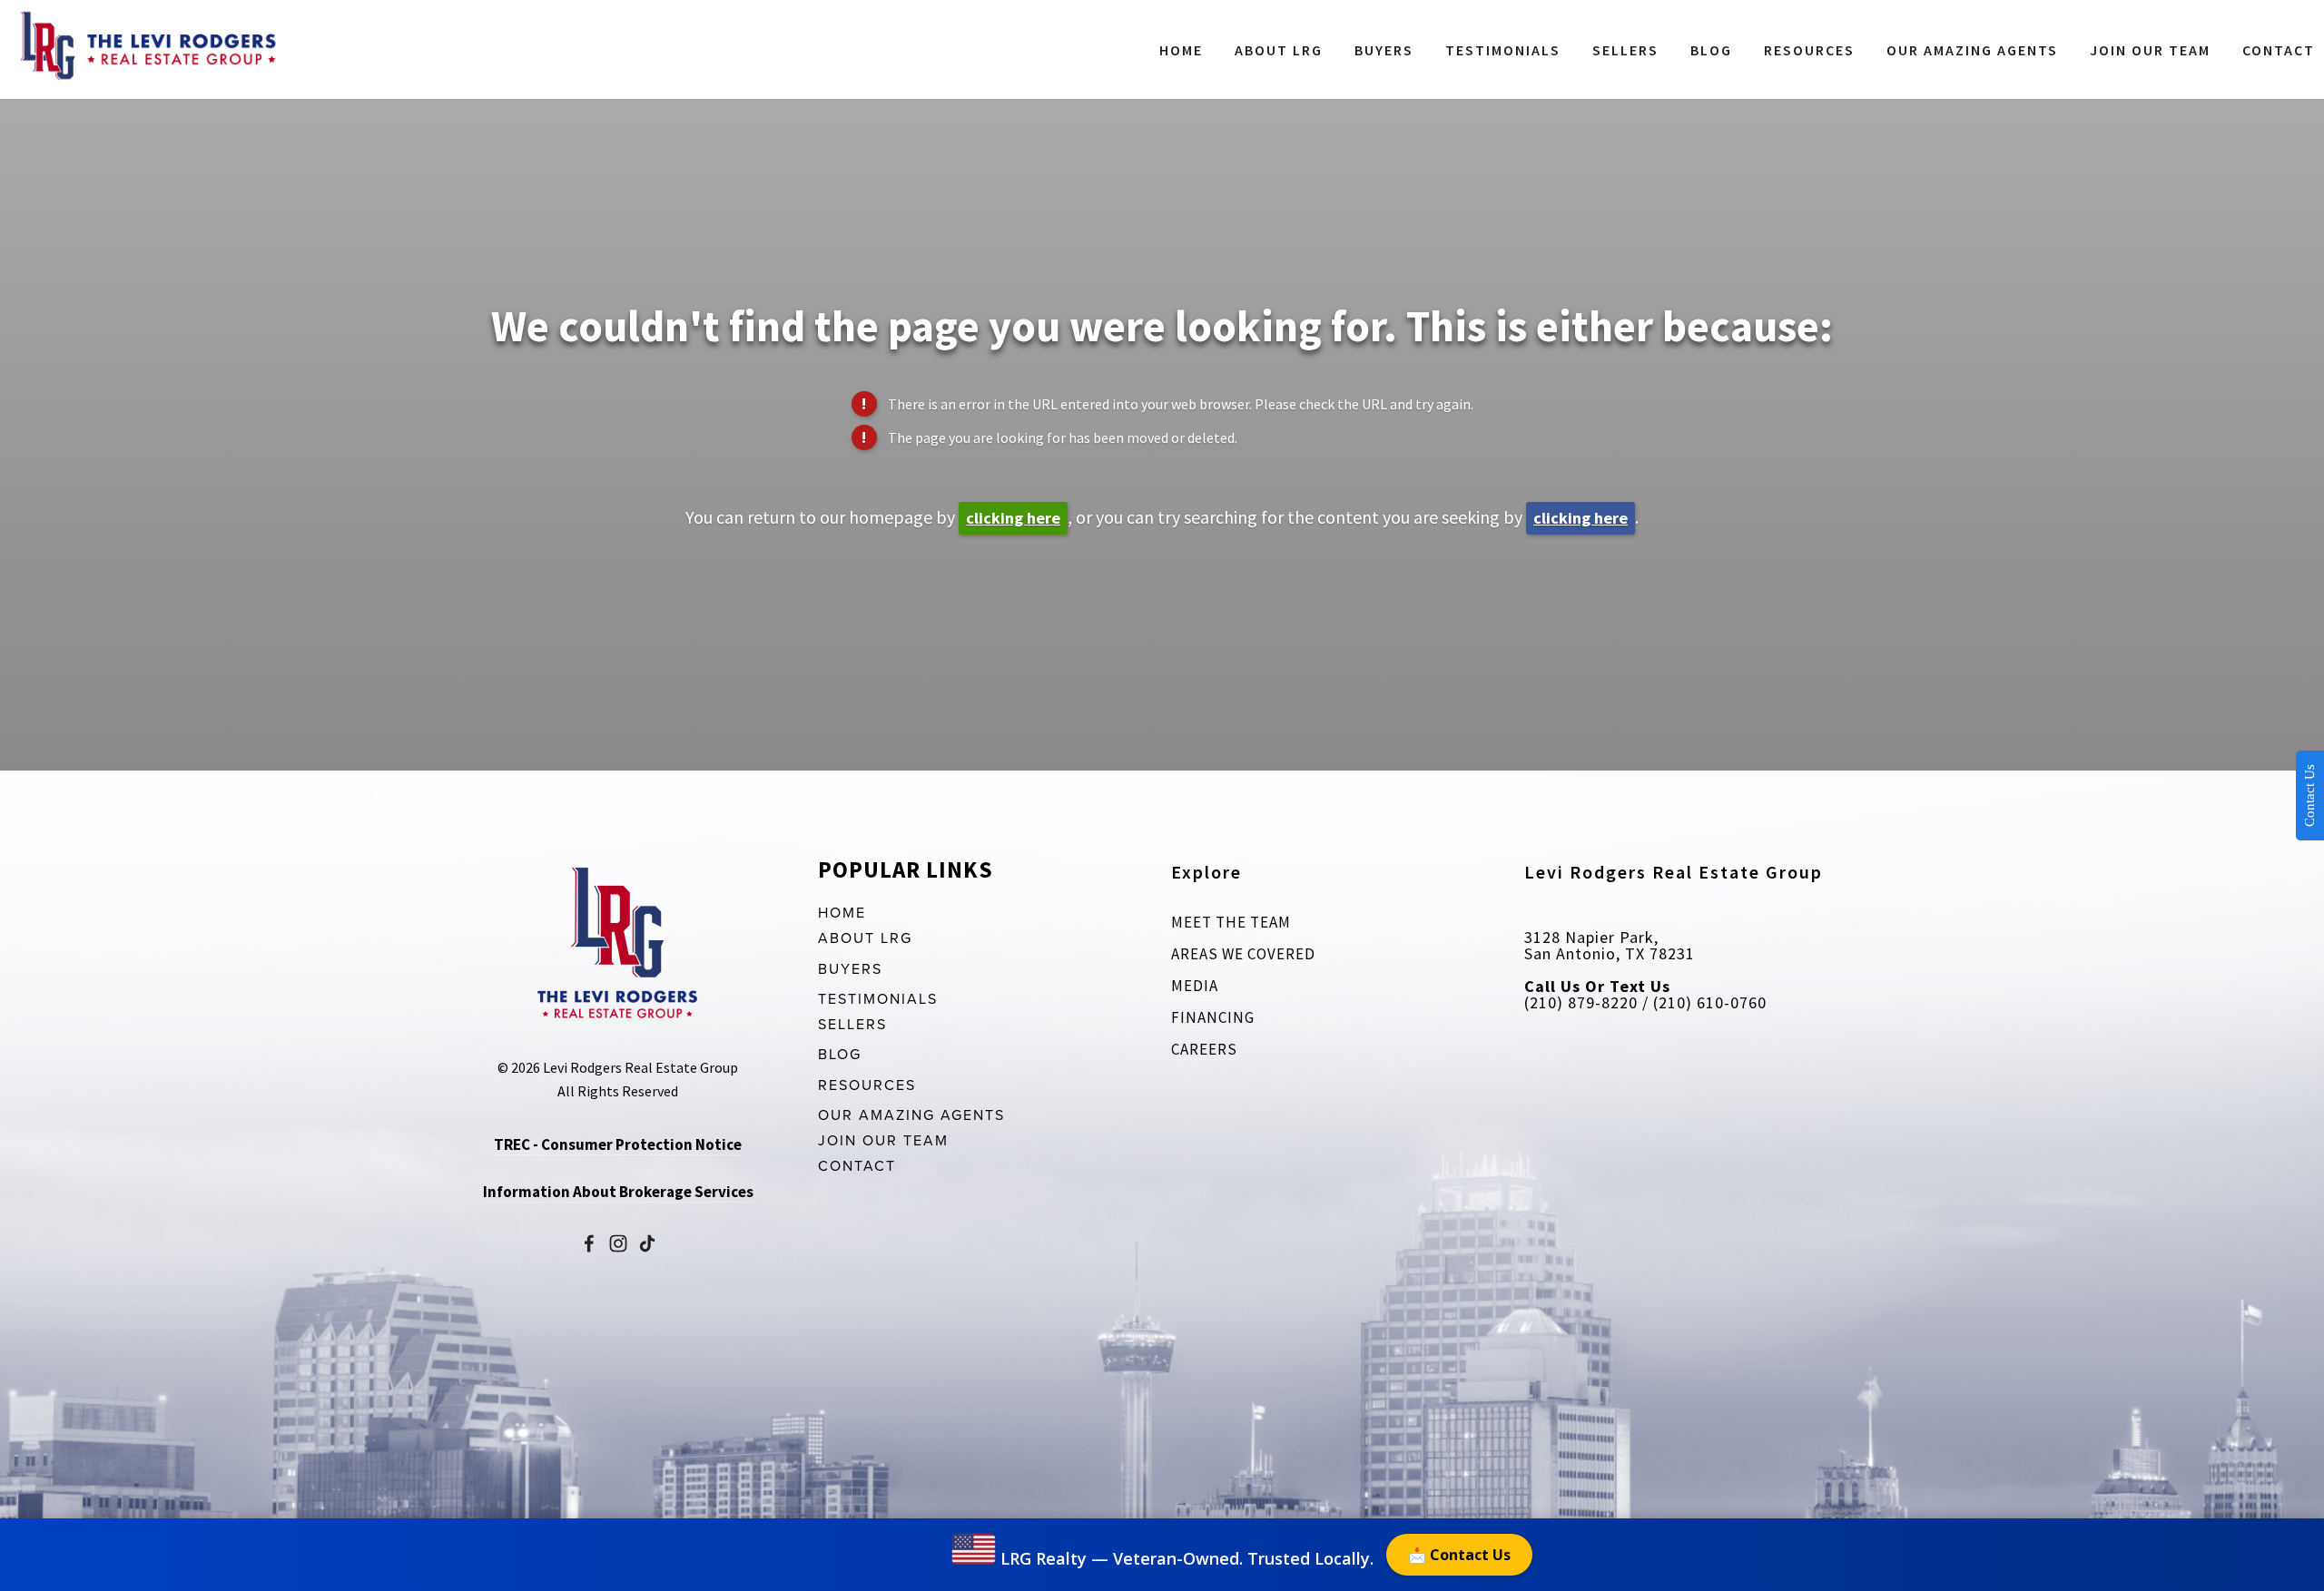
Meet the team (1231, 922)
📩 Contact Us (1459, 1555)
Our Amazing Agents (1972, 50)
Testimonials (1503, 50)
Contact (2279, 50)
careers (1204, 1049)
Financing (1213, 1017)
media (1195, 986)
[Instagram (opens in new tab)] (618, 1243)
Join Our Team (2150, 50)
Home (1181, 50)
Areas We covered (1243, 954)
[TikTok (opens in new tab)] (647, 1243)
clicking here (1013, 518)
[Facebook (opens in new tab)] (589, 1243)
